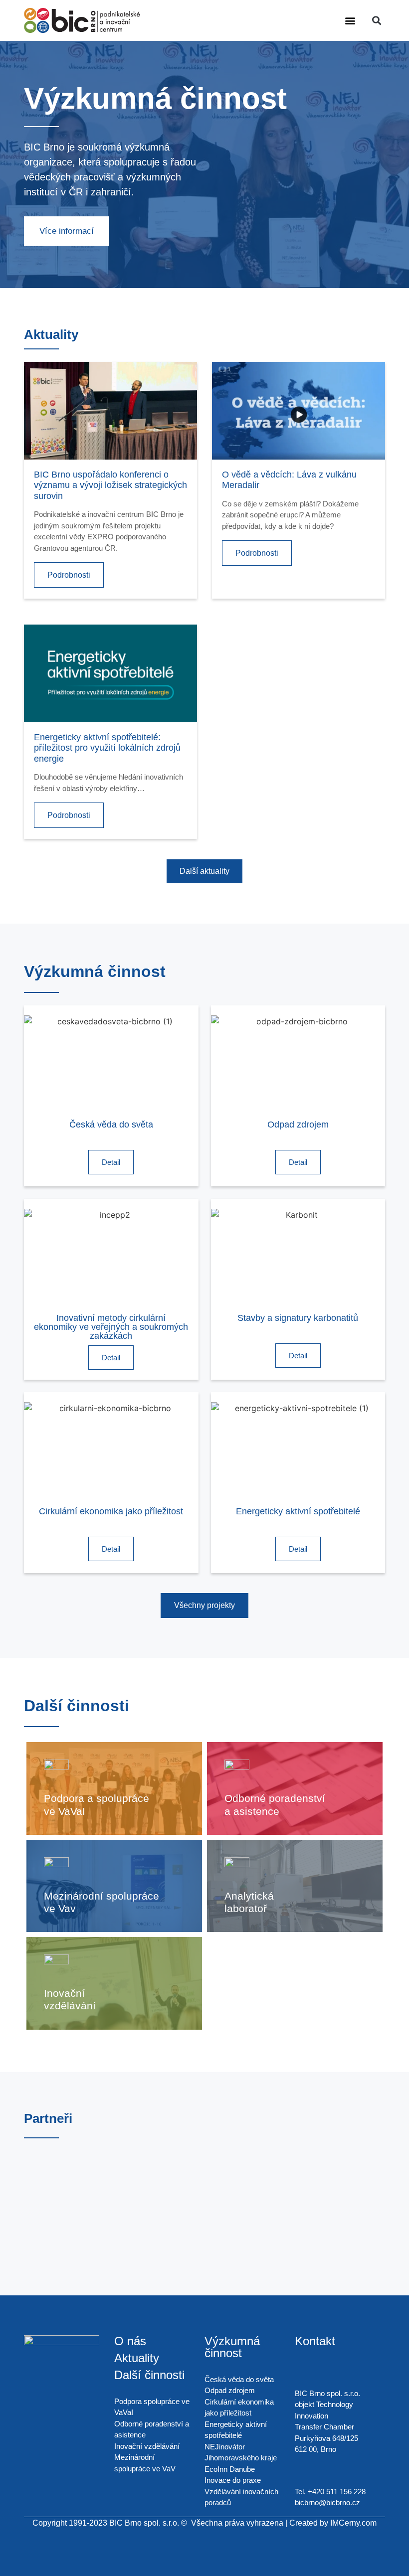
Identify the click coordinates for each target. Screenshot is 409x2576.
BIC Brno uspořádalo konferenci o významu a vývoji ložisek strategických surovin (110, 485)
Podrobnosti (69, 575)
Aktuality (137, 2358)
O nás (130, 2341)
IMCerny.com (353, 2523)
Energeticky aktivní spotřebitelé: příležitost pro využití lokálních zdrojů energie (107, 748)
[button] (350, 21)
